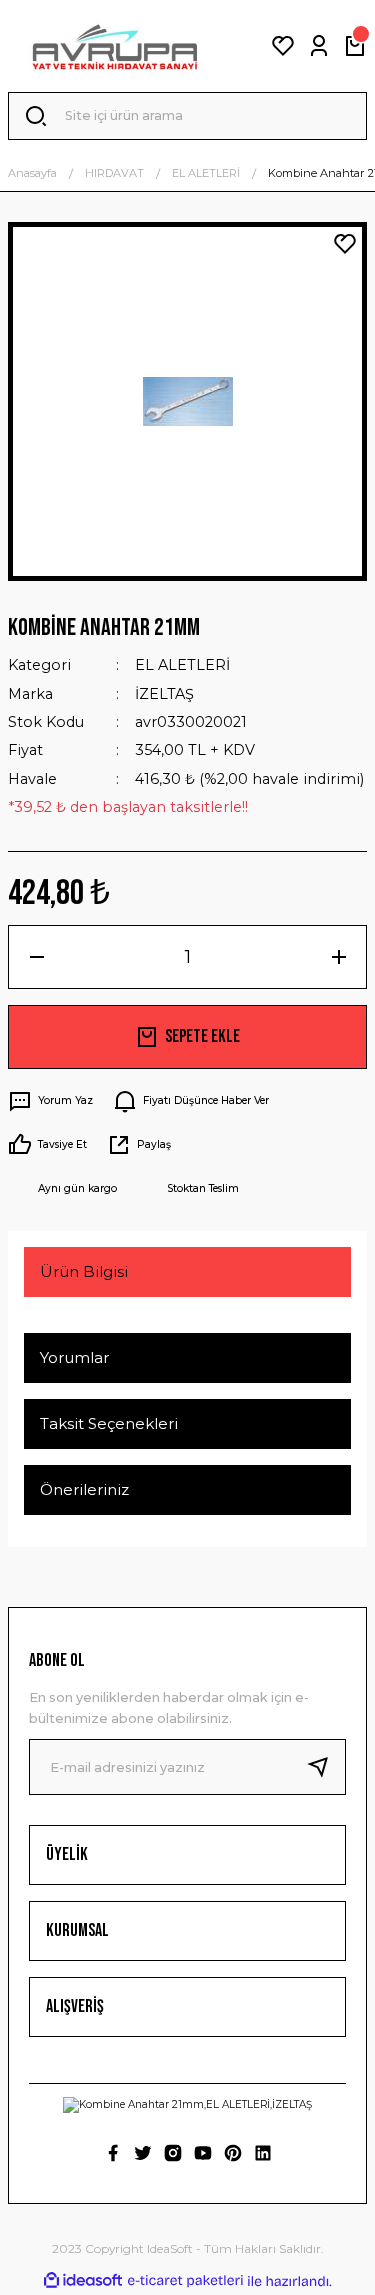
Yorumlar (74, 1357)
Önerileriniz (84, 1489)
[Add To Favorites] (345, 244)
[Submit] (326, 1767)
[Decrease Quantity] (36, 957)
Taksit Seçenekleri (109, 1423)
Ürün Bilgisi (84, 1271)
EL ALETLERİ (182, 665)
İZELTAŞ (164, 694)
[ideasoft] (83, 2281)
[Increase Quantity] (338, 957)
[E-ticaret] (185, 2280)
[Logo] (114, 46)
